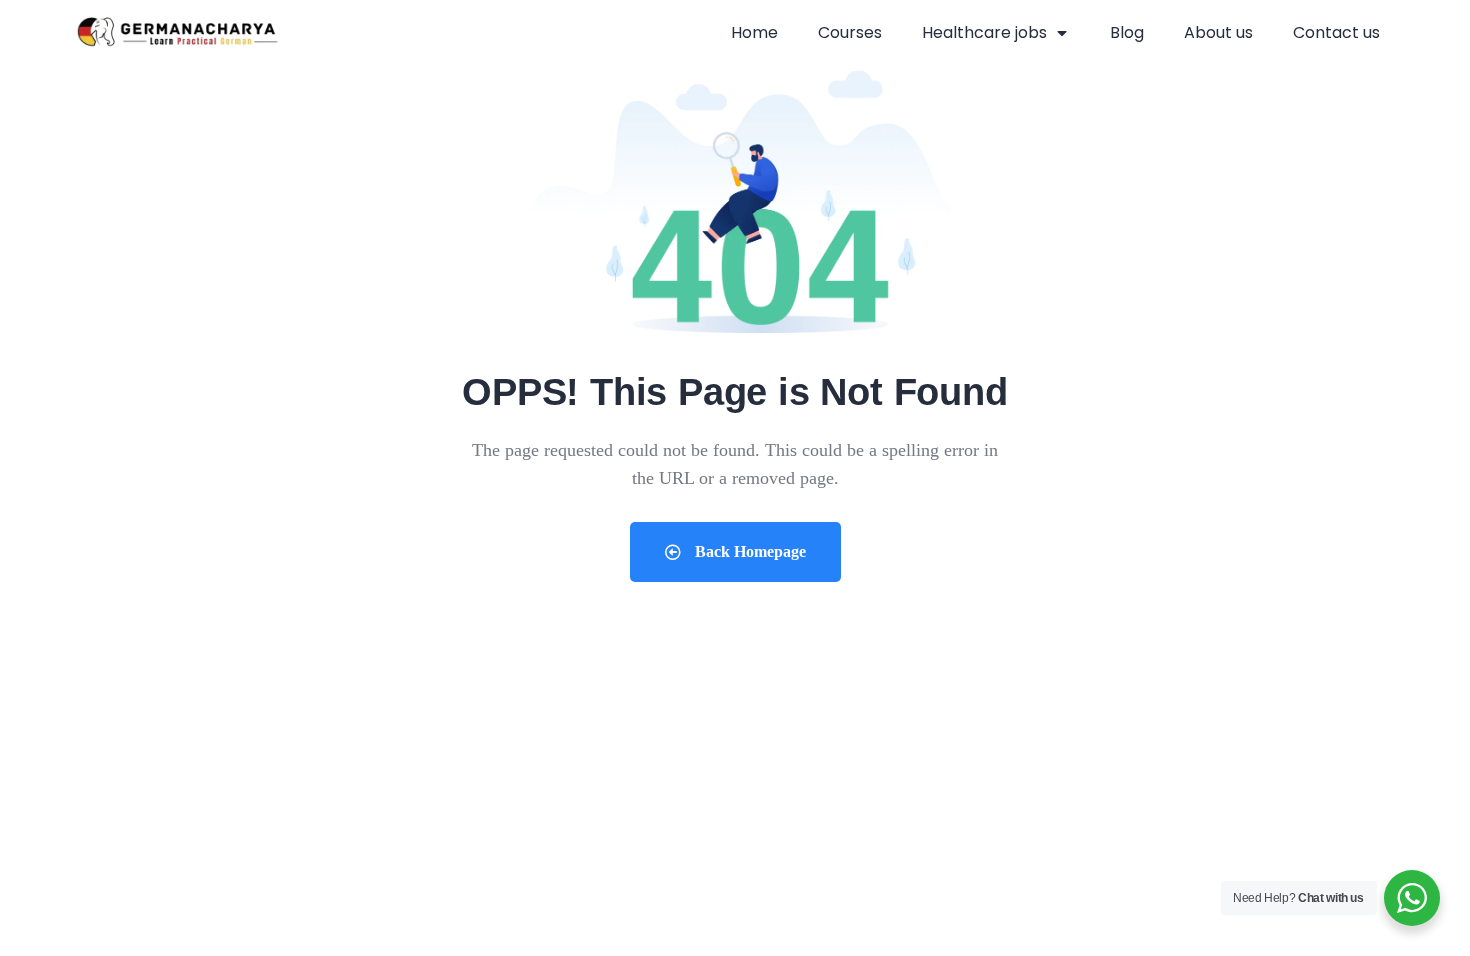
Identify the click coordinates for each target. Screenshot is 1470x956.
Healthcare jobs (984, 32)
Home (754, 32)
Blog (1127, 32)
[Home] (177, 33)
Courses (850, 32)
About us (1218, 32)
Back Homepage (748, 551)
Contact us (1336, 32)
